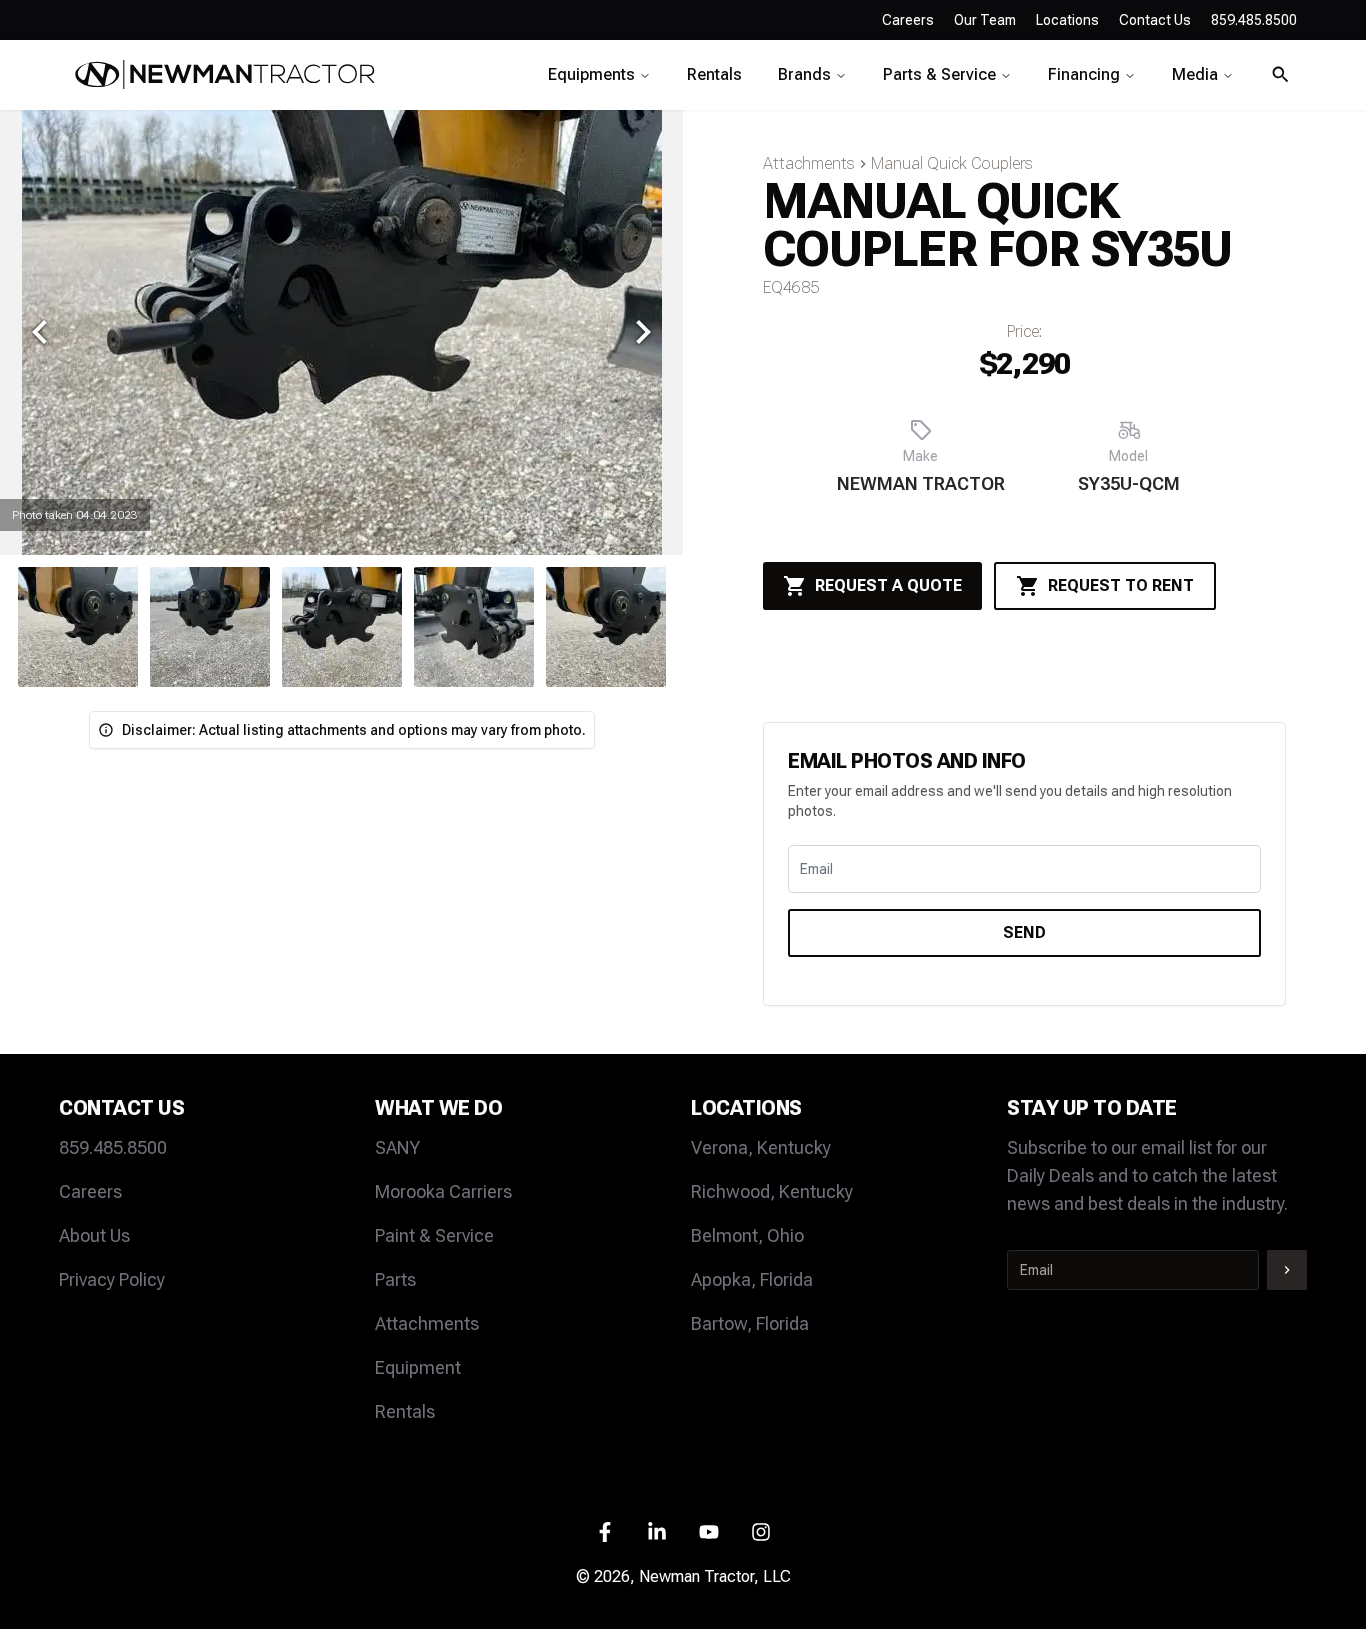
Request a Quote (888, 585)
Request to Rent (1121, 585)
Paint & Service (434, 1235)
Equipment (418, 1367)
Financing (1084, 74)
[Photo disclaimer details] (106, 730)
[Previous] (40, 332)
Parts (395, 1279)
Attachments (809, 163)
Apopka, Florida (752, 1279)
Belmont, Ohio (747, 1235)
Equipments (591, 74)
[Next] (643, 332)
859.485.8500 (113, 1147)
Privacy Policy (112, 1279)
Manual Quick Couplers (952, 163)
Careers (908, 20)
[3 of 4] (78, 627)
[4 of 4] (210, 627)
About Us (94, 1235)
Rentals (714, 74)
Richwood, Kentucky (772, 1191)
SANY (397, 1147)
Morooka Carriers (443, 1191)
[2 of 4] (474, 627)
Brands (804, 74)
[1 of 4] (342, 627)
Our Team (985, 20)
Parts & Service (939, 74)
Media (1195, 74)
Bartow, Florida (750, 1323)
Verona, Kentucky (761, 1147)
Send (1024, 932)
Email (816, 869)
